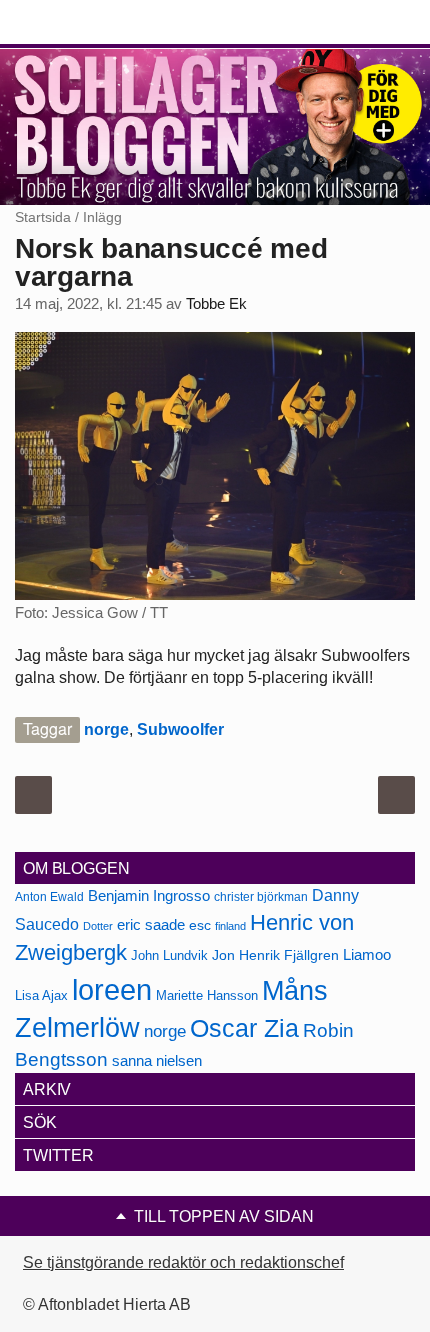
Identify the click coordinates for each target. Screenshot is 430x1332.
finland (230, 926)
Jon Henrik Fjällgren (275, 955)
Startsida (43, 217)
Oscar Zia (244, 1028)
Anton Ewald (49, 897)
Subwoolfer (180, 729)
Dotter (98, 926)
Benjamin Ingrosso (149, 896)
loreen (112, 989)
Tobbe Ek (216, 304)
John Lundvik (169, 955)
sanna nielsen (157, 1061)
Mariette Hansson (207, 996)
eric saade (151, 924)
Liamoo (367, 955)
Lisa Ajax (41, 995)
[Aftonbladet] (90, 23)
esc (200, 925)
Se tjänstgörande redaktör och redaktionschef (183, 1262)
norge (106, 729)
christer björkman (261, 897)
